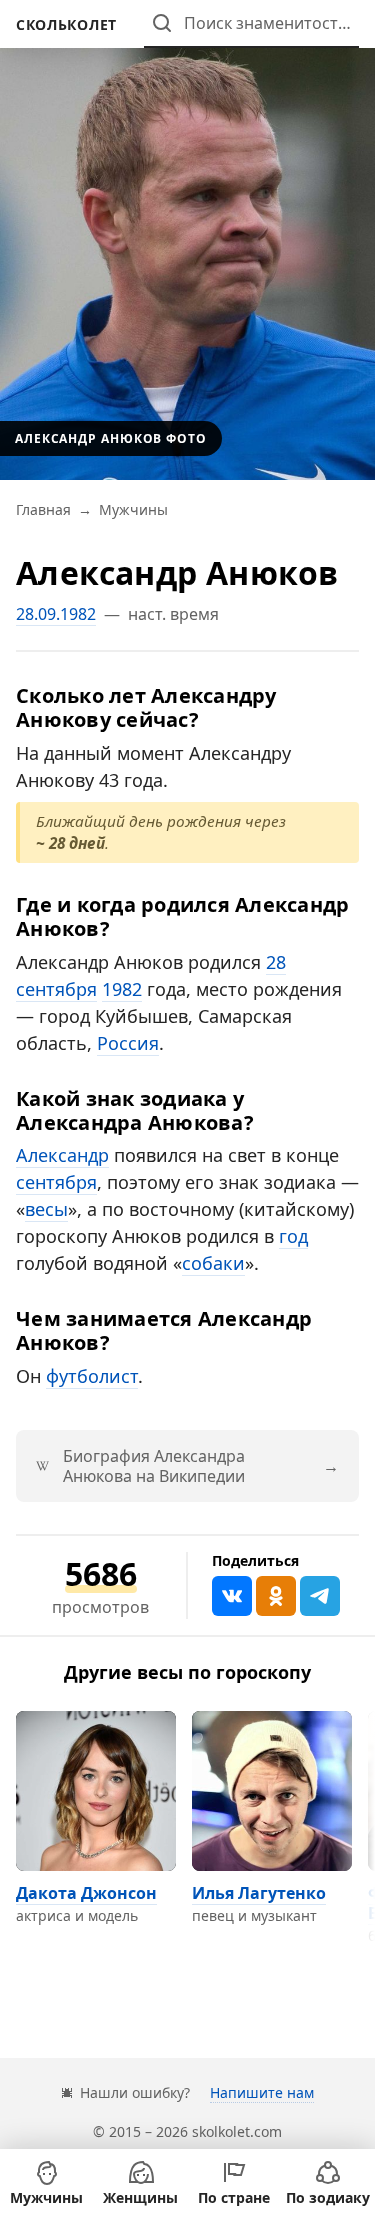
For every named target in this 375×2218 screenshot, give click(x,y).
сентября (56, 1182)
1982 (122, 989)
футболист (92, 1376)
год (293, 1236)
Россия (128, 1043)
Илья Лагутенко (259, 1893)
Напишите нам (262, 2092)
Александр (62, 1155)
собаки (213, 1263)
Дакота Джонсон (86, 1893)
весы (46, 1209)
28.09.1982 (56, 614)
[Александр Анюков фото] (187, 240)
